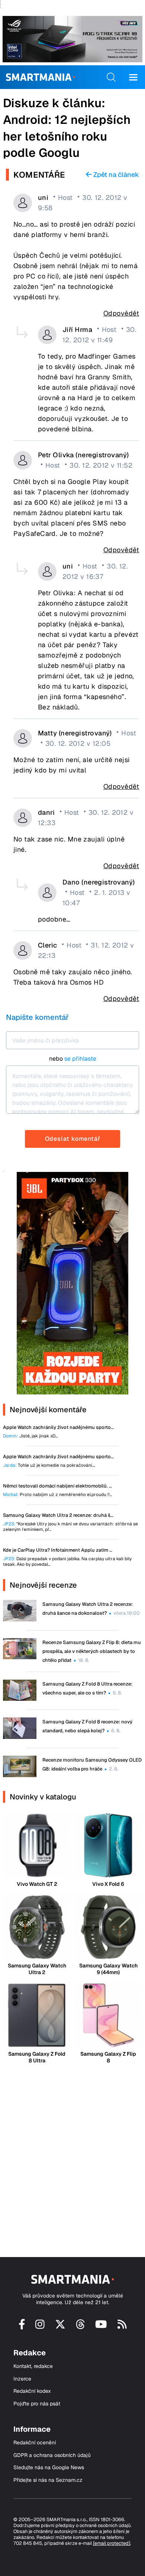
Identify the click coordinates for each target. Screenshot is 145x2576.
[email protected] (112, 2543)
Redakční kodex (32, 2391)
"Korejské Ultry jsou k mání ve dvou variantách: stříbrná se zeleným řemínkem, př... (70, 1527)
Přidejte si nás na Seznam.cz (48, 2480)
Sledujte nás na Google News (49, 2468)
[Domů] (40, 77)
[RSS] (122, 2327)
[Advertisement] (72, 2154)
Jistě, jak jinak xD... (30, 1436)
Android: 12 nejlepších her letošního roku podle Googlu (67, 136)
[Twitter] (60, 2327)
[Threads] (80, 2327)
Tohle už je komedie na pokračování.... (49, 1465)
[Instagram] (40, 2327)
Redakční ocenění (35, 2443)
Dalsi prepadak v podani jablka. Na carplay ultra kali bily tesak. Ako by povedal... (67, 1562)
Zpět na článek (115, 175)
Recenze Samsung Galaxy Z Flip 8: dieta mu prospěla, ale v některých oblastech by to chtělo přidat (92, 1651)
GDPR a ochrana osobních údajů (52, 2455)
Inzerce (22, 2379)
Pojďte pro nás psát (37, 2404)
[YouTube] (101, 2327)
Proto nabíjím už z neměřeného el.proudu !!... (57, 1495)
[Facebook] (22, 2327)
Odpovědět (121, 313)
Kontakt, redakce (33, 2366)
